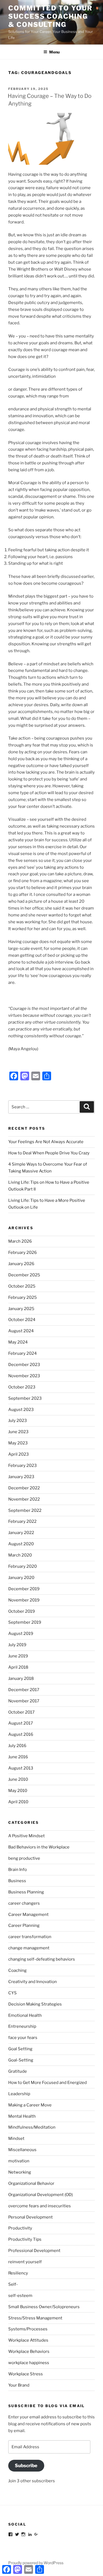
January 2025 (21, 1309)
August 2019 (21, 1634)
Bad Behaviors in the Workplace (39, 1847)
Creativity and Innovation (33, 1982)
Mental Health (22, 2116)
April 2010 (18, 1802)
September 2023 (25, 1398)
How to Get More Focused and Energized (48, 2083)
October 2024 (22, 1320)
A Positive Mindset (27, 1836)
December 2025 (24, 1275)
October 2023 (22, 1387)
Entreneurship (22, 2026)
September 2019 (25, 1622)
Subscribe (26, 2466)
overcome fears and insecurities (40, 2206)
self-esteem (20, 2296)
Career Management (28, 1915)
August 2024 (21, 1331)
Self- (13, 2284)
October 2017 (21, 1712)
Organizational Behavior (31, 2183)
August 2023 (21, 1410)
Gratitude (18, 2071)
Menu (54, 52)
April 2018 (18, 1667)
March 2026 (20, 1241)
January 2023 (21, 1477)
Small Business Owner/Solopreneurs (44, 2307)
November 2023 (24, 1376)
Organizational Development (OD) (41, 2195)
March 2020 (20, 1555)
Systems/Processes (28, 2329)
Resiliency (18, 2273)
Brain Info (18, 1870)
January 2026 (21, 1264)
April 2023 (19, 1454)
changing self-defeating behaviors (42, 1959)
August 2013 (21, 1768)
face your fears (23, 2038)
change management (29, 1948)
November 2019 (24, 1600)
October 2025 (22, 1286)
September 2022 (25, 1510)
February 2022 (22, 1521)
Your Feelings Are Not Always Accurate (46, 1142)
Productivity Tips (25, 2239)
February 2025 (23, 1297)
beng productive (24, 1858)
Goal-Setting (21, 2060)
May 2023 (18, 1443)
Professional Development (34, 2251)
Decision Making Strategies (35, 2004)
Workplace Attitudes (28, 2340)
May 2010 (18, 1791)
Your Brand (19, 2385)
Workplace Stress (26, 2374)
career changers (24, 1903)
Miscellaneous (22, 2150)
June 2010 (18, 1779)
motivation (19, 2161)
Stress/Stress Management (35, 2318)
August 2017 (21, 1723)
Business (17, 1881)
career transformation (30, 1937)
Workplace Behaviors (29, 2351)
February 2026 (23, 1253)
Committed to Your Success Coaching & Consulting (50, 16)
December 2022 (24, 1488)
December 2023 (24, 1365)
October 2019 (22, 1611)
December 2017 (24, 1690)
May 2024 (18, 1342)
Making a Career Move (30, 2105)
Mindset (16, 2138)
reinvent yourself (25, 2262)
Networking (20, 2172)
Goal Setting (20, 2049)
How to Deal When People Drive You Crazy (49, 1153)
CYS (12, 1993)
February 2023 (23, 1465)
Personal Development (30, 2217)
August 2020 (21, 1544)
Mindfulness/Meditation (32, 2127)
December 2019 (24, 1589)
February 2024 (23, 1353)
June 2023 (18, 1432)
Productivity (20, 2228)
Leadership (19, 2094)
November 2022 (24, 1499)
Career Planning (24, 1925)
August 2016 (21, 1734)
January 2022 (21, 1533)
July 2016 (17, 1746)
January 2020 (21, 1578)
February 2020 (23, 1566)
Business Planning (26, 1892)
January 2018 (21, 1678)
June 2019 (18, 1656)
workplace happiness (29, 2363)
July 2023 (18, 1421)
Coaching (17, 1970)
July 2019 (17, 1645)
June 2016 (18, 1757)
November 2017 (24, 1701)
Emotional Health (25, 2015)
